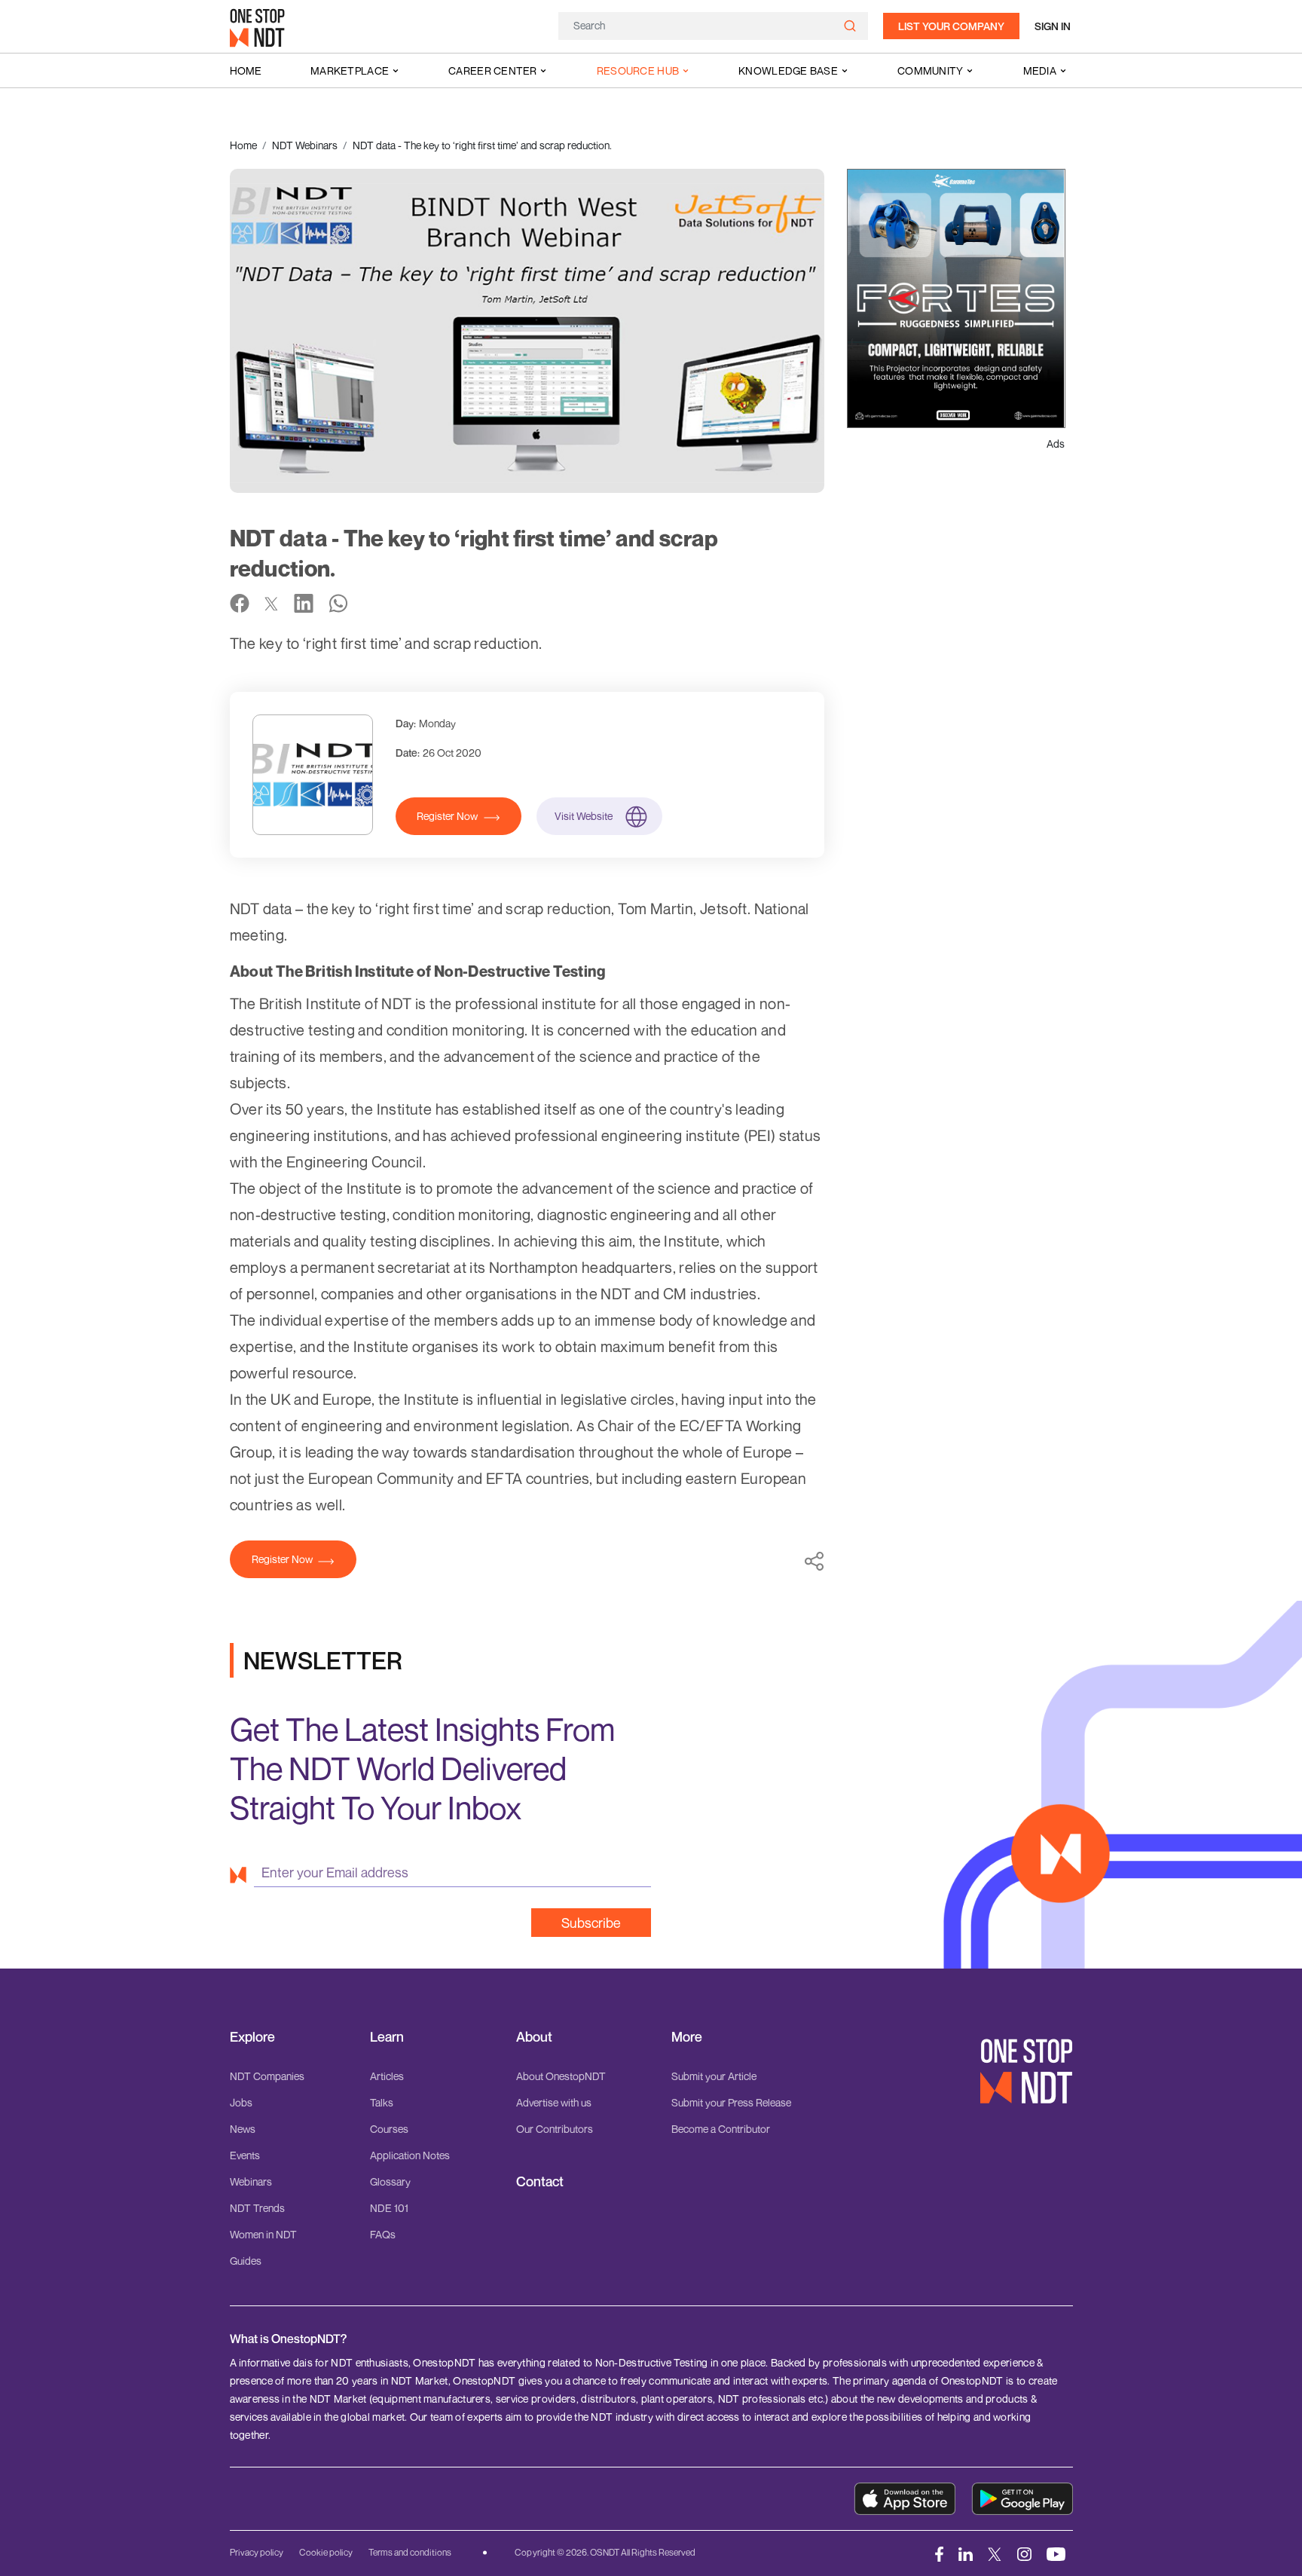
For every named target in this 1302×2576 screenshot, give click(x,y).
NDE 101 (389, 2208)
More (687, 2037)
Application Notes (410, 2155)
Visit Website (584, 816)
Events (245, 2155)
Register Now (447, 816)
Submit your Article (714, 2076)
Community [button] (931, 70)
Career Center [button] (493, 70)
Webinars (251, 2181)
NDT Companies (267, 2076)
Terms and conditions (410, 2552)
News (243, 2129)
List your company (951, 26)
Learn (387, 2037)
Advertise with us (554, 2102)
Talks (382, 2102)
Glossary (390, 2181)
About (534, 2037)
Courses (389, 2129)
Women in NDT (263, 2234)
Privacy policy (257, 2552)
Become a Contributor (721, 2129)
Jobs (241, 2102)
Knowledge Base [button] (788, 70)
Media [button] (1040, 70)
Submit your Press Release (731, 2102)
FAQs (383, 2234)
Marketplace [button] (350, 70)
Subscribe (591, 1923)
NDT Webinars (305, 145)
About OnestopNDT (561, 2076)
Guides (246, 2261)
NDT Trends (257, 2208)
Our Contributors (555, 2129)
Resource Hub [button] (638, 70)
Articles (387, 2076)
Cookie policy (326, 2552)
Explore (252, 2037)
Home (246, 70)
